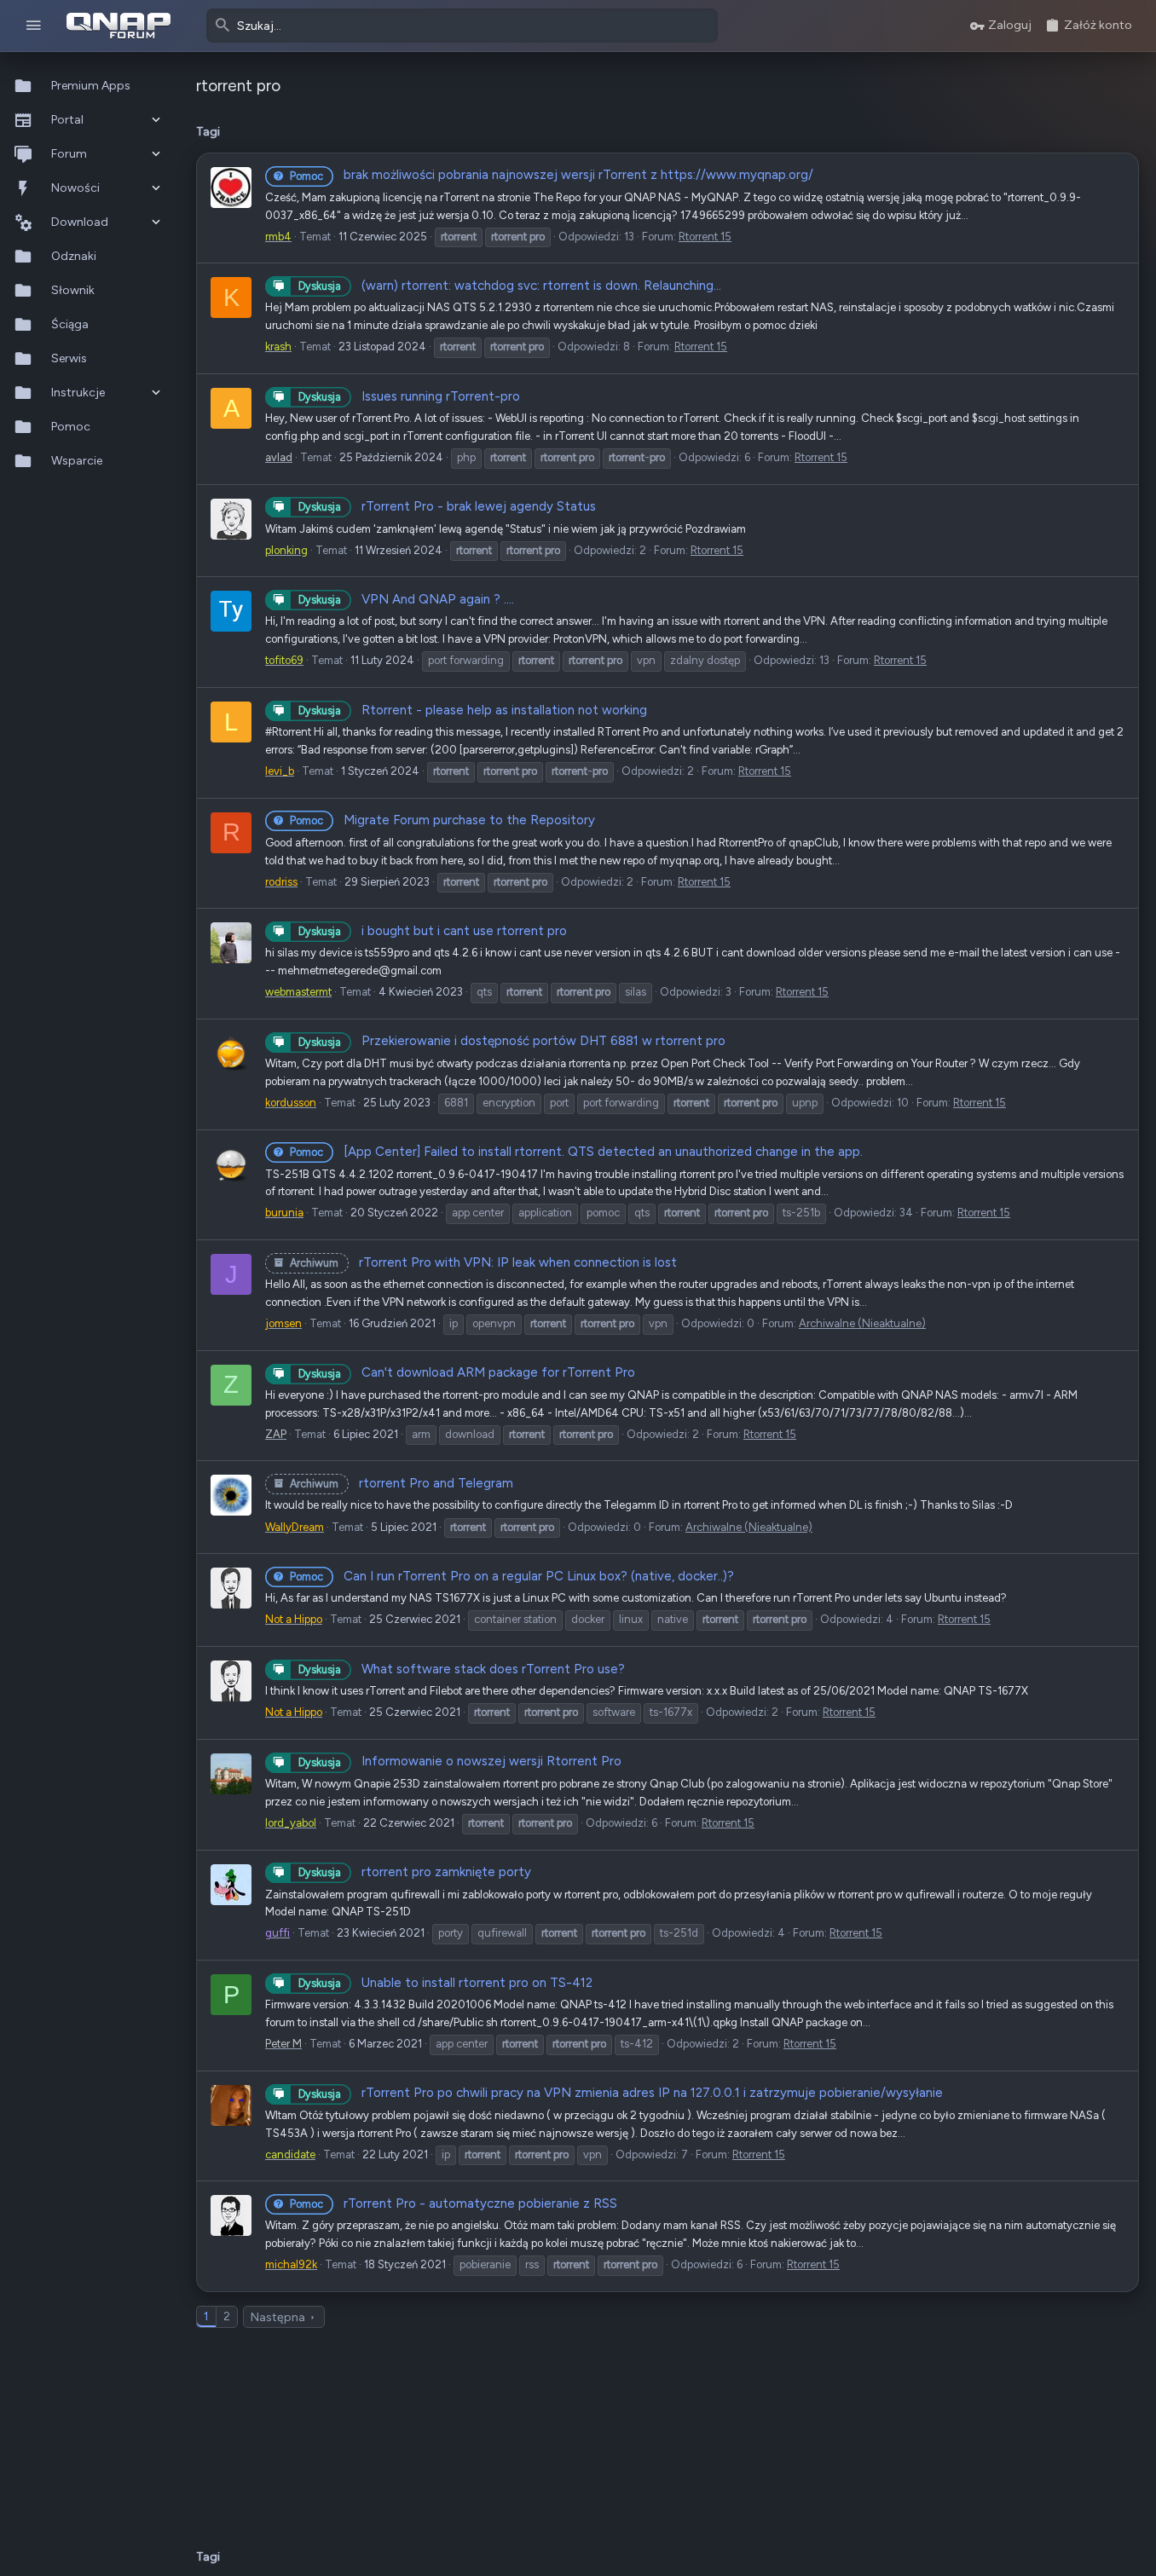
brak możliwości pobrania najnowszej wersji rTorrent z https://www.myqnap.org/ (552, 175)
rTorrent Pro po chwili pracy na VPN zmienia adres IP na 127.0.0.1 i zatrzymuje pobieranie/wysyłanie (621, 2093)
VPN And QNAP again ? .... (406, 599)
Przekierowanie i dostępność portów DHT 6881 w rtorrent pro (512, 1041)
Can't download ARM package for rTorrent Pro (467, 1372)
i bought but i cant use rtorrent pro (433, 931)
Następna (278, 2317)
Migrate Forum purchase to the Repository (442, 820)
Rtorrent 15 (705, 237)
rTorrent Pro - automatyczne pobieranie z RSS (454, 2203)
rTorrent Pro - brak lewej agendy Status (447, 506)
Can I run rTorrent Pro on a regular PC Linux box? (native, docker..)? (512, 1576)
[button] (34, 26)
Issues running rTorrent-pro (409, 396)
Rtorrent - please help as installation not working (473, 710)
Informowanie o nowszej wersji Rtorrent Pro (460, 1761)
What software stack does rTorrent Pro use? (462, 1669)
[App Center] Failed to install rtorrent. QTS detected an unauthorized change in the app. (576, 1152)
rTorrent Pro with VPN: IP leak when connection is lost (483, 1262)
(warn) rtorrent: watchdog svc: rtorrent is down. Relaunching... (510, 286)
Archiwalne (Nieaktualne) (862, 1323)
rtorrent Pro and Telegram (402, 1483)
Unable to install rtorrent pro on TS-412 (445, 1983)
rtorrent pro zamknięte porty (415, 1872)
